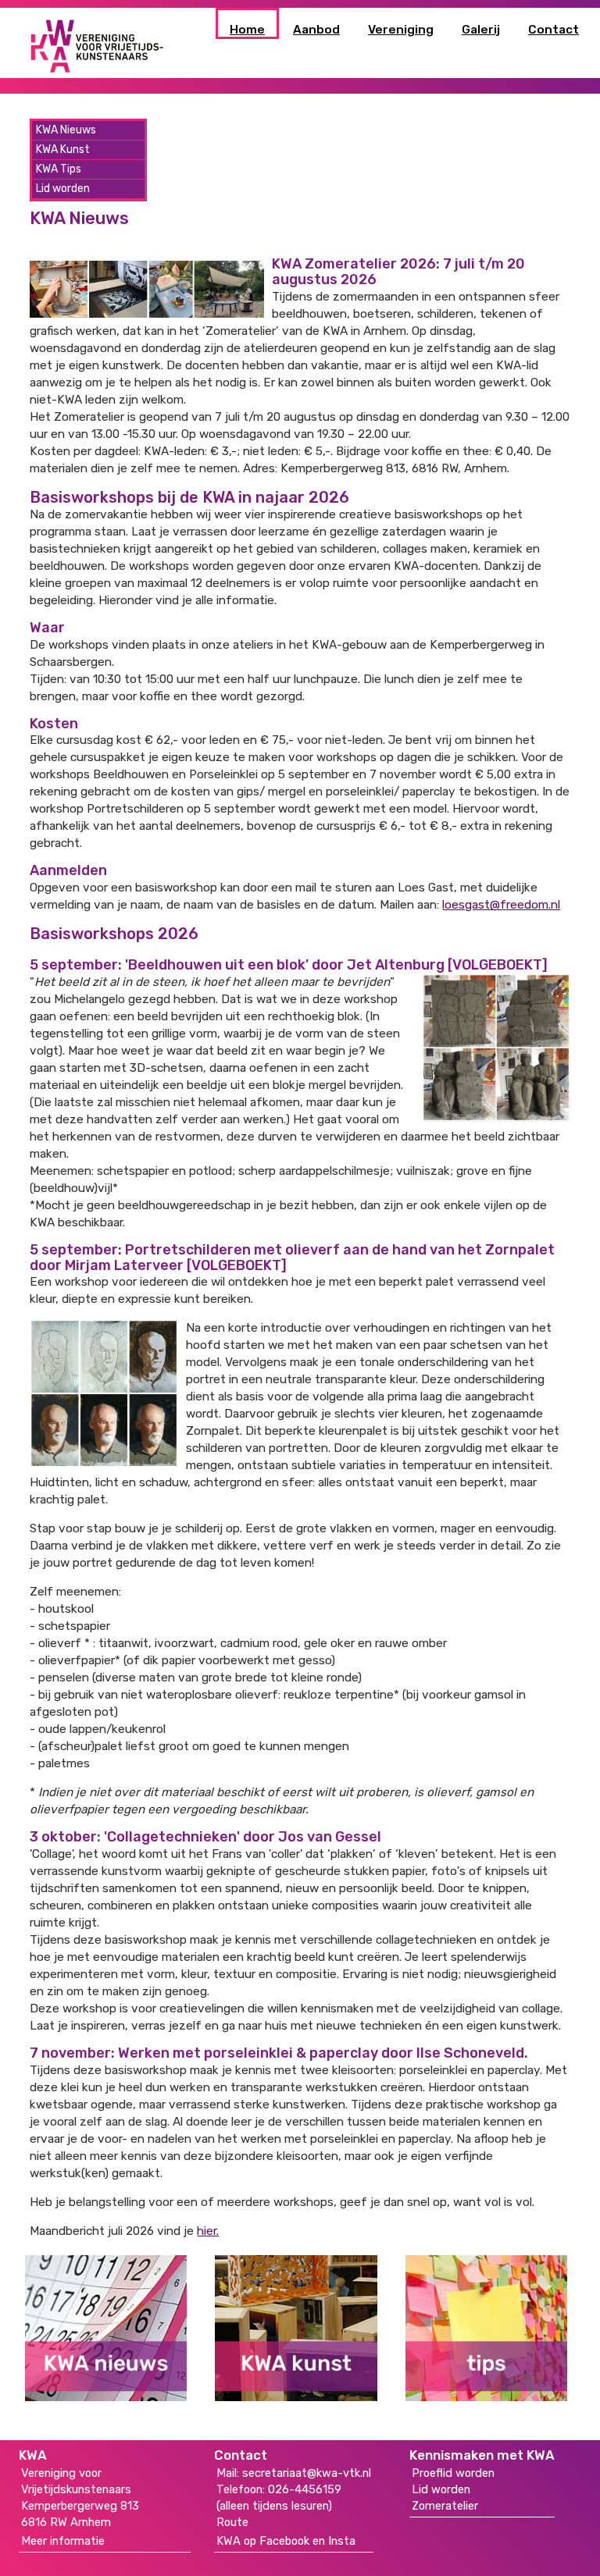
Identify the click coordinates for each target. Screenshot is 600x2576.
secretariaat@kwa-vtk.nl (307, 2473)
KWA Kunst (63, 149)
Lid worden (63, 189)
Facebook (284, 2541)
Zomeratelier (445, 2506)
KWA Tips (59, 169)
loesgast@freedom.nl (501, 905)
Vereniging (401, 30)
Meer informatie (63, 2541)
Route (232, 2522)
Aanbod (316, 30)
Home (247, 30)
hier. (208, 2231)
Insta (342, 2541)
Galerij (481, 30)
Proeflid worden (453, 2473)
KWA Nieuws (66, 130)
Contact (554, 30)
